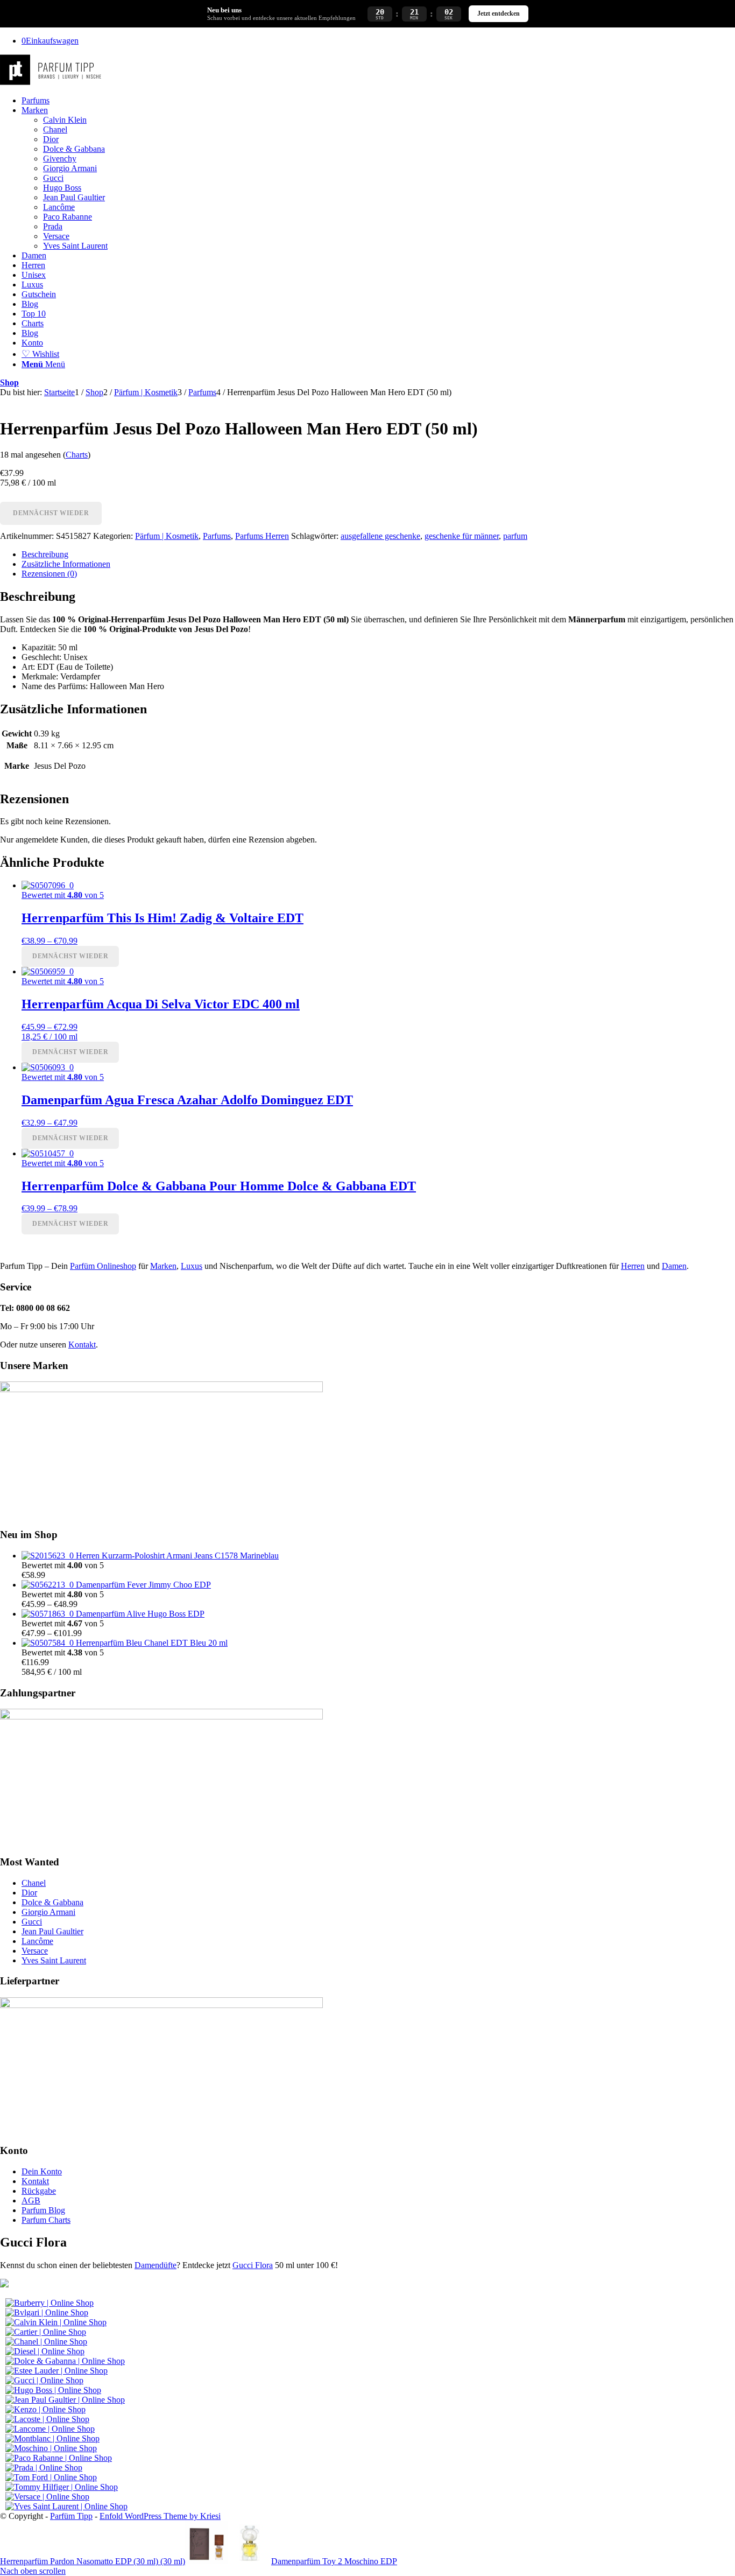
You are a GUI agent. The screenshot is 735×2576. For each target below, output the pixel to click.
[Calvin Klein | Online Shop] (56, 2322)
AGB (31, 2201)
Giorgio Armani (48, 1912)
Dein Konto (42, 2171)
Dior (29, 1893)
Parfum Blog (43, 2210)
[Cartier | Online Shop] (46, 2332)
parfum (515, 536)
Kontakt (82, 1345)
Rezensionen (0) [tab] (49, 574)
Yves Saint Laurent (54, 1960)
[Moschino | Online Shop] (51, 2448)
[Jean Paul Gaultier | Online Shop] (65, 2400)
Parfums (217, 536)
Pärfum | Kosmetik (167, 536)
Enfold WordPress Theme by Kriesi (160, 2516)
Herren (633, 1266)
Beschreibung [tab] (45, 554)
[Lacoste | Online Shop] (47, 2419)
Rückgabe (39, 2191)
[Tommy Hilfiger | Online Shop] (62, 2487)
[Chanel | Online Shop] (46, 2342)
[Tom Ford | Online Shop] (51, 2477)
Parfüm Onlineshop (103, 1266)
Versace (35, 1951)
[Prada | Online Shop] (44, 2468)
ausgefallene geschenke (380, 536)
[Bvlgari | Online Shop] (47, 2312)
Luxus (192, 1266)
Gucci (32, 1922)
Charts (77, 455)
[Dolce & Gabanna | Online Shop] (65, 2361)
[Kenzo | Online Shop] (45, 2409)
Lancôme (37, 1941)
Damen (674, 1266)
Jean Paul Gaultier (52, 1931)
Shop (9, 382)
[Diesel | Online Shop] (45, 2351)
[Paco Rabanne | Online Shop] (59, 2458)
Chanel (34, 1883)
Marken (163, 1266)
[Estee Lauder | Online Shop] (56, 2371)
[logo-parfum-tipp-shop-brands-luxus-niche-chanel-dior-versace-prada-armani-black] (52, 82)
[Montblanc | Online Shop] (52, 2438)
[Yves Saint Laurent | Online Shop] (66, 2506)
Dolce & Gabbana (52, 1902)
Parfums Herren (262, 536)
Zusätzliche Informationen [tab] (66, 564)
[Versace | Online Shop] (47, 2497)
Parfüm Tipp (71, 2516)
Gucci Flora (253, 2265)
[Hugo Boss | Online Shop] (53, 2390)
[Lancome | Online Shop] (50, 2429)
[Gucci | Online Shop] (44, 2380)
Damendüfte (156, 2265)
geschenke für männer (462, 536)
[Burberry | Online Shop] (50, 2303)
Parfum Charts (46, 2220)
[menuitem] (378, 101)
